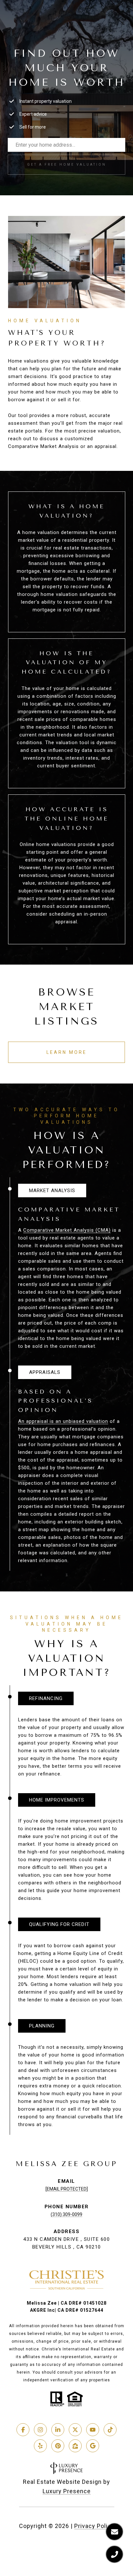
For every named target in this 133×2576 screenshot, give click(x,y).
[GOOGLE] (93, 2446)
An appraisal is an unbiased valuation (63, 1421)
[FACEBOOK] (23, 2430)
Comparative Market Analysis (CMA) (67, 1230)
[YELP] (40, 2446)
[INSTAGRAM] (40, 2430)
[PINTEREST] (58, 2446)
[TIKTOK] (110, 2430)
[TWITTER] (75, 2430)
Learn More (67, 1052)
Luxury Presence (67, 2491)
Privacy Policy (94, 2526)
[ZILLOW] (75, 2446)
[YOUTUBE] (93, 2430)
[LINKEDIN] (58, 2430)
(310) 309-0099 (66, 2214)
